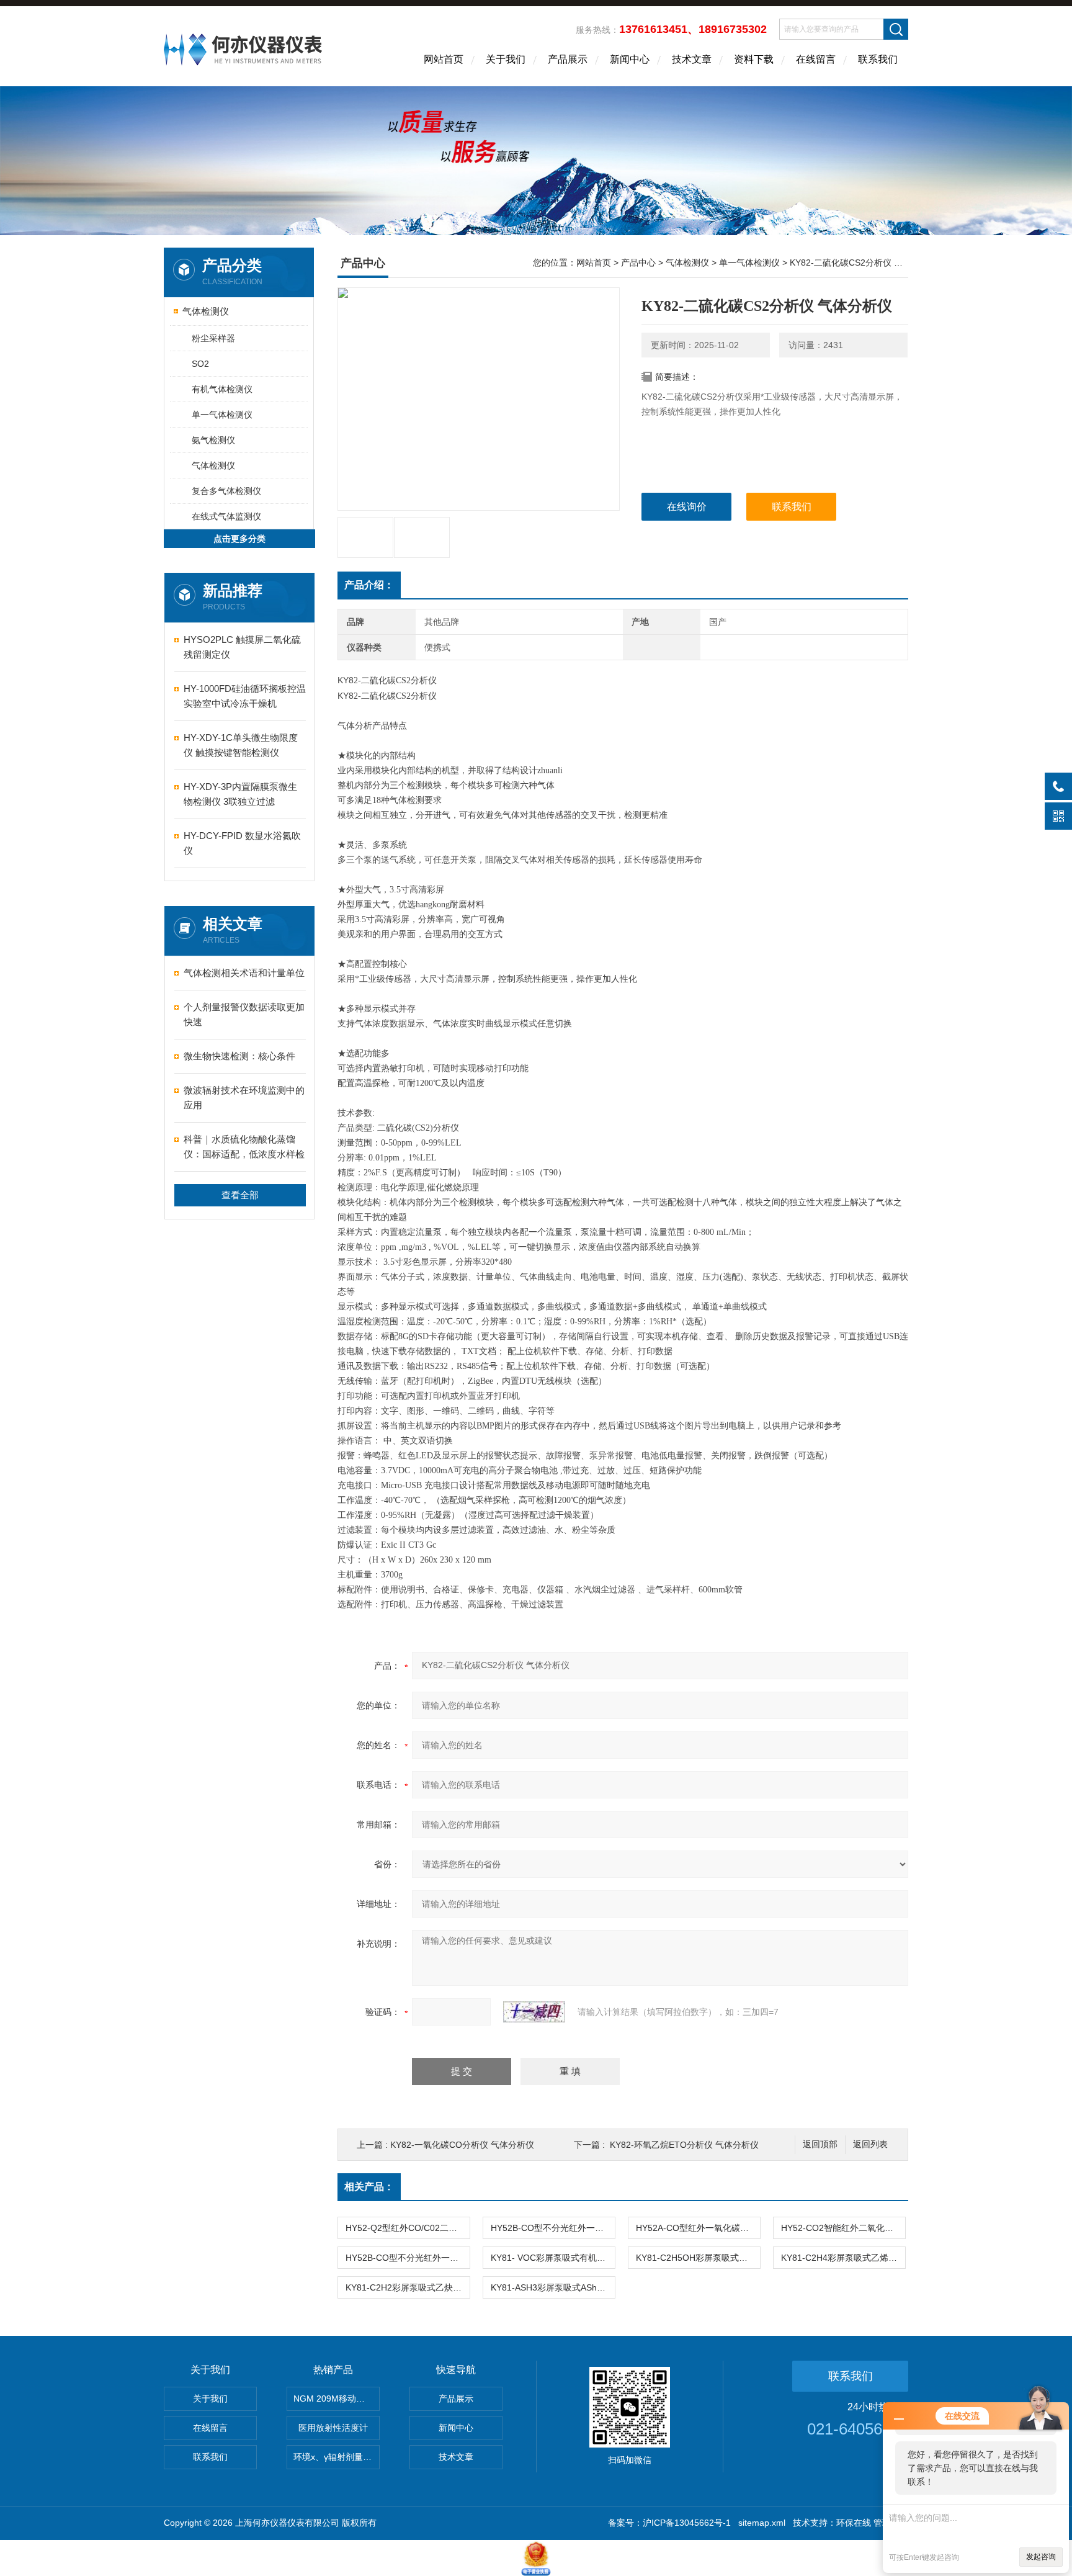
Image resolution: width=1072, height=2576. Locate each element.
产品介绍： (369, 585)
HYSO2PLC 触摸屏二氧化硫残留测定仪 (242, 647)
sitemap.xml (762, 2523)
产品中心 (638, 263)
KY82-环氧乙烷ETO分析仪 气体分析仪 (684, 2145)
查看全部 (240, 1195)
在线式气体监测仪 (226, 516)
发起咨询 (1041, 2557)
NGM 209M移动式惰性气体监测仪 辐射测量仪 (337, 2399)
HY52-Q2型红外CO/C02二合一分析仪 (408, 2228)
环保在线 (854, 2523)
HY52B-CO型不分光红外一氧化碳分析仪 (553, 2228)
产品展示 (568, 59)
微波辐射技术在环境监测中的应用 (244, 1097)
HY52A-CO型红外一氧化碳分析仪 (698, 2228)
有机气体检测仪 (222, 389)
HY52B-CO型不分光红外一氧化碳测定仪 (408, 2258)
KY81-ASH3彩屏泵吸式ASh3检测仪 (553, 2287)
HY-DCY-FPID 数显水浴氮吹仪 (242, 843)
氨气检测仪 (213, 440)
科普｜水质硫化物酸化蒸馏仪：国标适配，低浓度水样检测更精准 (244, 1148)
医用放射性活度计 (333, 2428)
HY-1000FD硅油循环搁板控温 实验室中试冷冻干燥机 (245, 696)
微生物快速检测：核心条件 (239, 1056)
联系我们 (878, 59)
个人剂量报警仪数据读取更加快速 (244, 1014)
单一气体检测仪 (222, 415)
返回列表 (870, 2144)
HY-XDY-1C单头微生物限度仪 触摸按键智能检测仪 (241, 745)
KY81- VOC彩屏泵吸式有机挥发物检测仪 (553, 2258)
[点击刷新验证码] (534, 2012)
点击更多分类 (239, 539)
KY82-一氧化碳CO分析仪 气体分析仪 (462, 2145)
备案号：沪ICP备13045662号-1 (669, 2523)
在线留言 (816, 59)
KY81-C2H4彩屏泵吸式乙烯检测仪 (843, 2258)
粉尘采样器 (213, 338)
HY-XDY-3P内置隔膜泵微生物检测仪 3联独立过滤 (240, 794)
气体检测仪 (206, 311)
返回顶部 (820, 2144)
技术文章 (692, 59)
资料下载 (754, 59)
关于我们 (506, 59)
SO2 (200, 364)
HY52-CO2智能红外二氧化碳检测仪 (843, 2228)
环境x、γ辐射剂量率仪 (337, 2457)
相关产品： (369, 2187)
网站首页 (444, 59)
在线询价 (687, 507)
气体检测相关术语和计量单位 (244, 973)
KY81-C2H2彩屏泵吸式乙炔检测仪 (408, 2287)
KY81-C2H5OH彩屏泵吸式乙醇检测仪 (698, 2258)
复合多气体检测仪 (226, 491)
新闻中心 (630, 59)
